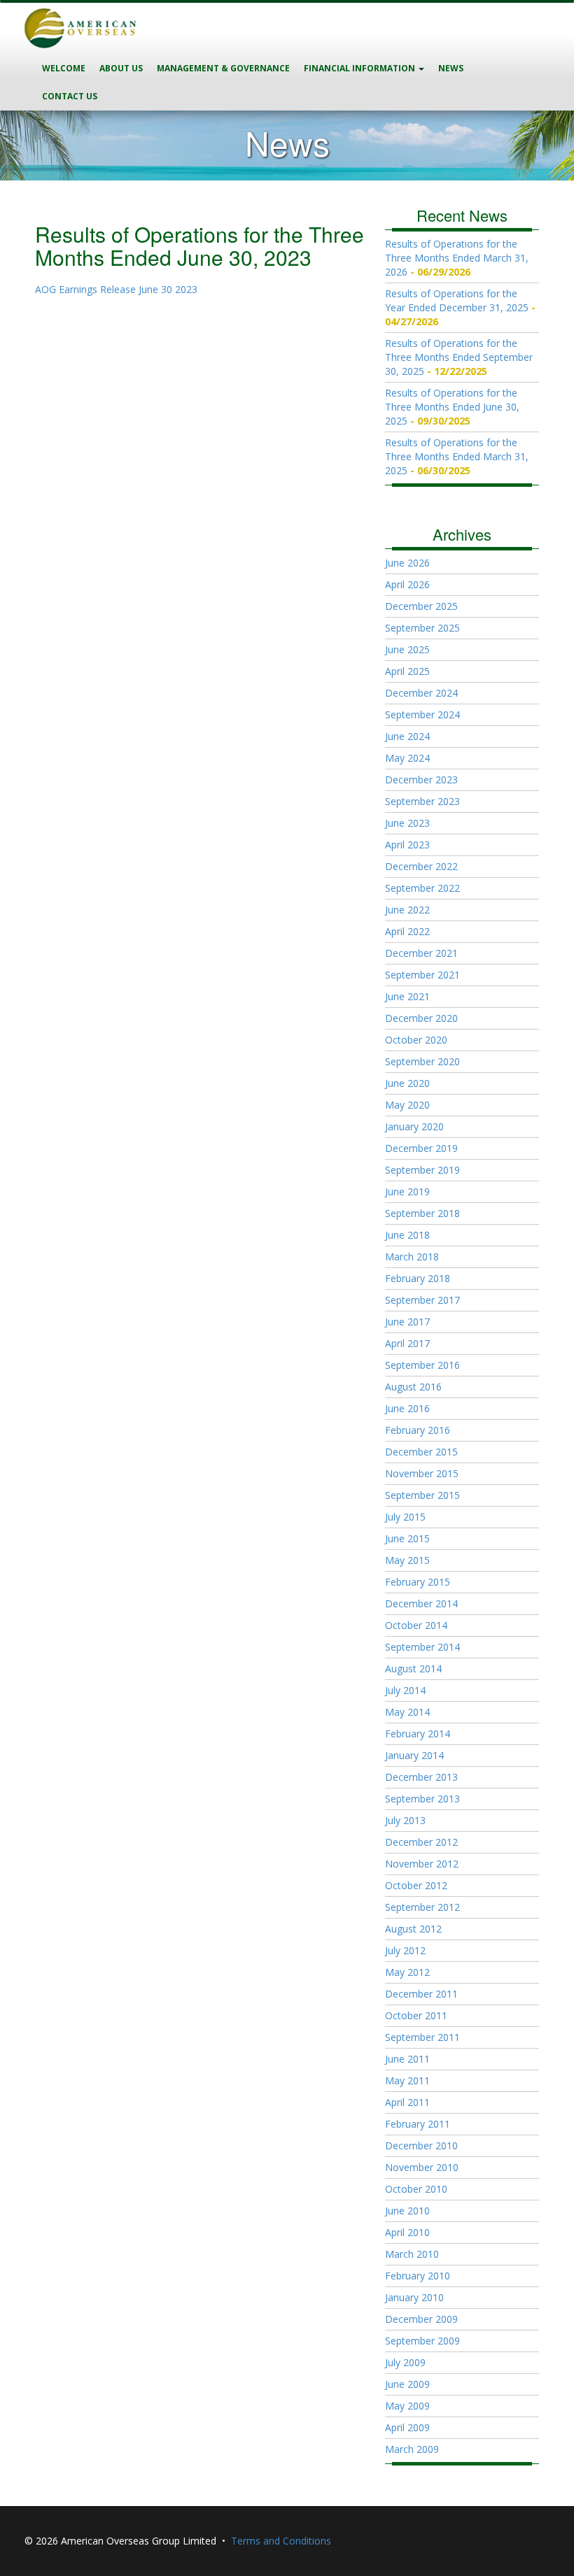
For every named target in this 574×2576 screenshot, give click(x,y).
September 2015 (422, 1495)
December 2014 (421, 1603)
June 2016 (407, 1408)
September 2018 (422, 1213)
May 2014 (407, 1712)
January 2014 (414, 1755)
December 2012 (421, 1842)
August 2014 (413, 1668)
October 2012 (416, 1885)
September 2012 (422, 1907)
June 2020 (407, 1083)
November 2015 (422, 1473)
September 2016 (422, 1365)
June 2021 (407, 996)
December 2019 (421, 1148)
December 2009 (421, 2319)
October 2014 (416, 1625)
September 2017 (422, 1300)
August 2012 (413, 1929)
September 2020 (422, 1061)
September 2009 (422, 2341)
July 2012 (405, 1950)
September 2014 (422, 1647)
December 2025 (421, 606)
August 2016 (413, 1387)
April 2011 (407, 2102)
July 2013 (405, 1820)
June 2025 (407, 649)
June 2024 (407, 736)
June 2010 (407, 2211)
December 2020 (421, 1018)
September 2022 (422, 888)
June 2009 (407, 2384)
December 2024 (421, 693)
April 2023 (407, 845)
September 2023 (422, 801)
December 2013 (421, 1777)
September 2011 (422, 2037)
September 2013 (422, 1799)
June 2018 (407, 1235)
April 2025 (407, 671)
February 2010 (418, 2276)
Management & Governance (223, 68)
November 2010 (422, 2167)
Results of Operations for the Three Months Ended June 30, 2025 (452, 407)
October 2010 (416, 2189)
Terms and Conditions (281, 2541)
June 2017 (407, 1322)
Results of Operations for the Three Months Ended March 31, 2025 (457, 456)
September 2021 (422, 975)
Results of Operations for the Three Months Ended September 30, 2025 (459, 357)
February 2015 (418, 1582)
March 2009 (412, 2449)
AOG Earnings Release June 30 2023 (116, 289)
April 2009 (407, 2427)
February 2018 (418, 1278)
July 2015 (405, 1517)
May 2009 (407, 2406)
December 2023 (421, 780)
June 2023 (407, 823)
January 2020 (414, 1126)
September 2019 (422, 1170)
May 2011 (407, 2080)
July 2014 (405, 1690)
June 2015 (407, 1538)
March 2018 (412, 1257)
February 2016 (418, 1430)
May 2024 (407, 758)
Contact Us (70, 96)
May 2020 (407, 1105)
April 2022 (407, 931)
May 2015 (407, 1560)
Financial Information (360, 68)
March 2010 (412, 2254)
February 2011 (418, 2124)
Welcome (64, 68)
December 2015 (421, 1452)
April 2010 (407, 2232)
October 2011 (416, 2015)
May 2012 (407, 1972)
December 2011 (421, 1994)
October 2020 (416, 1040)
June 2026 (407, 563)
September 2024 (422, 714)
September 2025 (422, 628)
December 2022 (421, 866)
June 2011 (407, 2059)
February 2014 (418, 1734)
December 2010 (421, 2146)
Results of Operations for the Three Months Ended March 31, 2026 (457, 258)
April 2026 (407, 584)
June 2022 (407, 910)
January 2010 (414, 2297)
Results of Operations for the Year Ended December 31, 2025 (457, 300)
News (451, 68)
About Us (121, 68)
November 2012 (422, 1864)
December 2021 (421, 953)
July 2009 (405, 2362)
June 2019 (407, 1191)
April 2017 (407, 1343)
